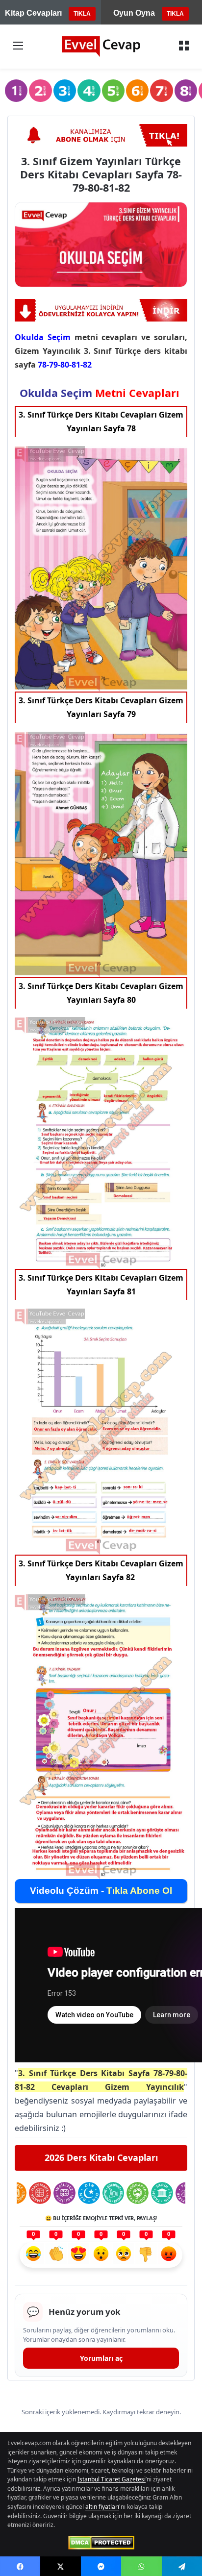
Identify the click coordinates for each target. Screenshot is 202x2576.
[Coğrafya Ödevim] (138, 2193)
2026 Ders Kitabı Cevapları (101, 2157)
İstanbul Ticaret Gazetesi (112, 2479)
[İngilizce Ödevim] (64, 2193)
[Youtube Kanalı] (101, 135)
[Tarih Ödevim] (162, 2193)
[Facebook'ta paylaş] (20, 2566)
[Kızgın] (169, 2255)
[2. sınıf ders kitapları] (40, 91)
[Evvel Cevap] (101, 47)
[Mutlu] (33, 2255)
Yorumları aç (101, 2358)
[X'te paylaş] (60, 2566)
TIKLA (82, 14)
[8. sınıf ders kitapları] (186, 91)
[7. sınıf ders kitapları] (161, 91)
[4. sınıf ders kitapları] (89, 91)
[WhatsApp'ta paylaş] (141, 2566)
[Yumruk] (146, 2255)
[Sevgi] (78, 2255)
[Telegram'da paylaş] (182, 2566)
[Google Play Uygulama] (101, 310)
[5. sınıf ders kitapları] (113, 91)
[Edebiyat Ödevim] (114, 2193)
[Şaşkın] (101, 2255)
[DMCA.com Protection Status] (101, 2543)
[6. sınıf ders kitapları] (137, 91)
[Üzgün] (124, 2255)
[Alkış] (56, 2255)
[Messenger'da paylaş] (101, 2566)
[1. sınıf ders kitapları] (16, 91)
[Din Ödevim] (89, 2193)
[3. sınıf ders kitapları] (65, 91)
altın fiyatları (102, 2507)
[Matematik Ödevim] (40, 2193)
